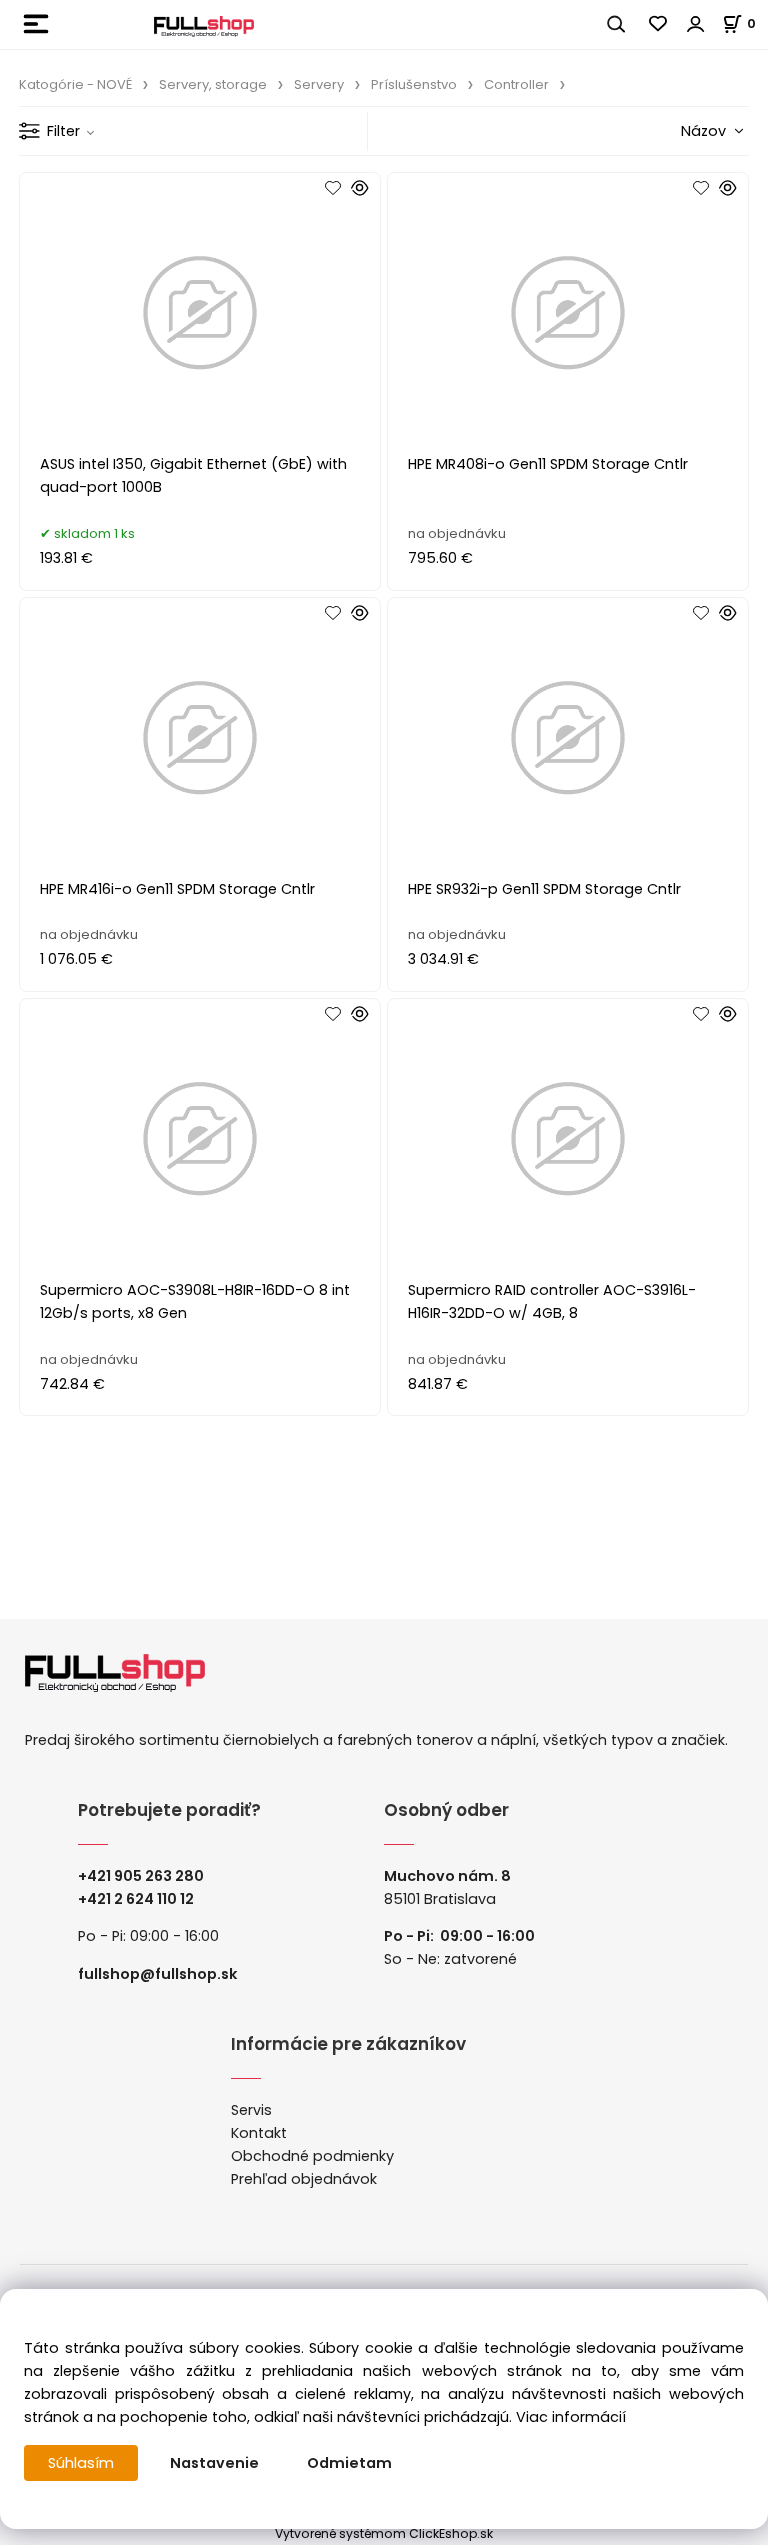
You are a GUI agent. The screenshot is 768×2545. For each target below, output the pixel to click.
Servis (251, 2110)
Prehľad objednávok (304, 2179)
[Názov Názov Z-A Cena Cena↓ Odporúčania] (680, 130)
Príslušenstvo (414, 84)
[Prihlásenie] (696, 24)
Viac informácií (571, 2417)
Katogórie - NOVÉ (75, 84)
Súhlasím (81, 2463)
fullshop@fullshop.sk (157, 1974)
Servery (319, 84)
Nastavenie (214, 2463)
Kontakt (259, 2133)
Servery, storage (213, 84)
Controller (516, 84)
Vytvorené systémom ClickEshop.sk (384, 2533)
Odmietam (349, 2463)
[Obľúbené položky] (659, 24)
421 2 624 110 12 (140, 1899)
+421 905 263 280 (141, 1876)
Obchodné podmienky (312, 2156)
